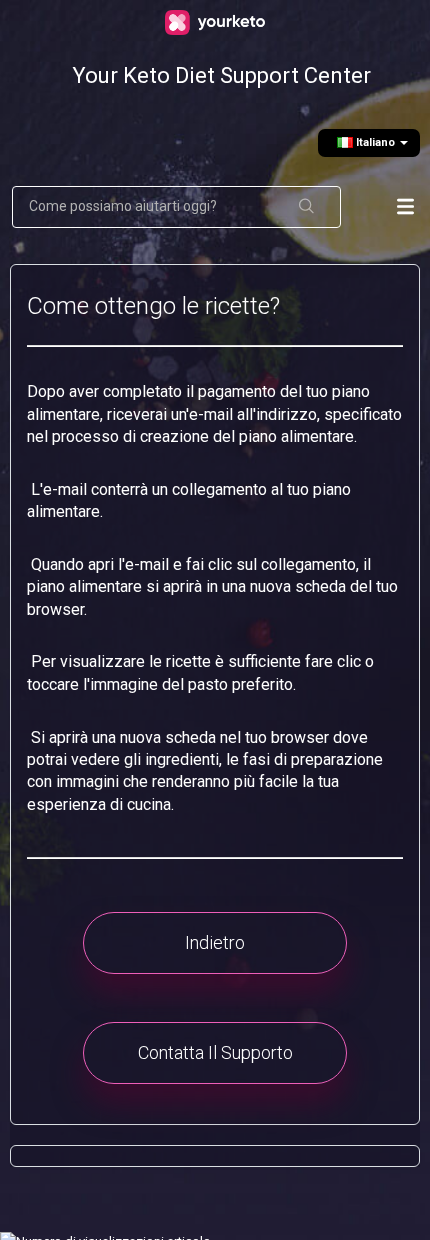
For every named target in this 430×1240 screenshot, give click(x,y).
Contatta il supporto (215, 1052)
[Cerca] (307, 207)
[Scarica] (210, 610)
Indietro (215, 942)
